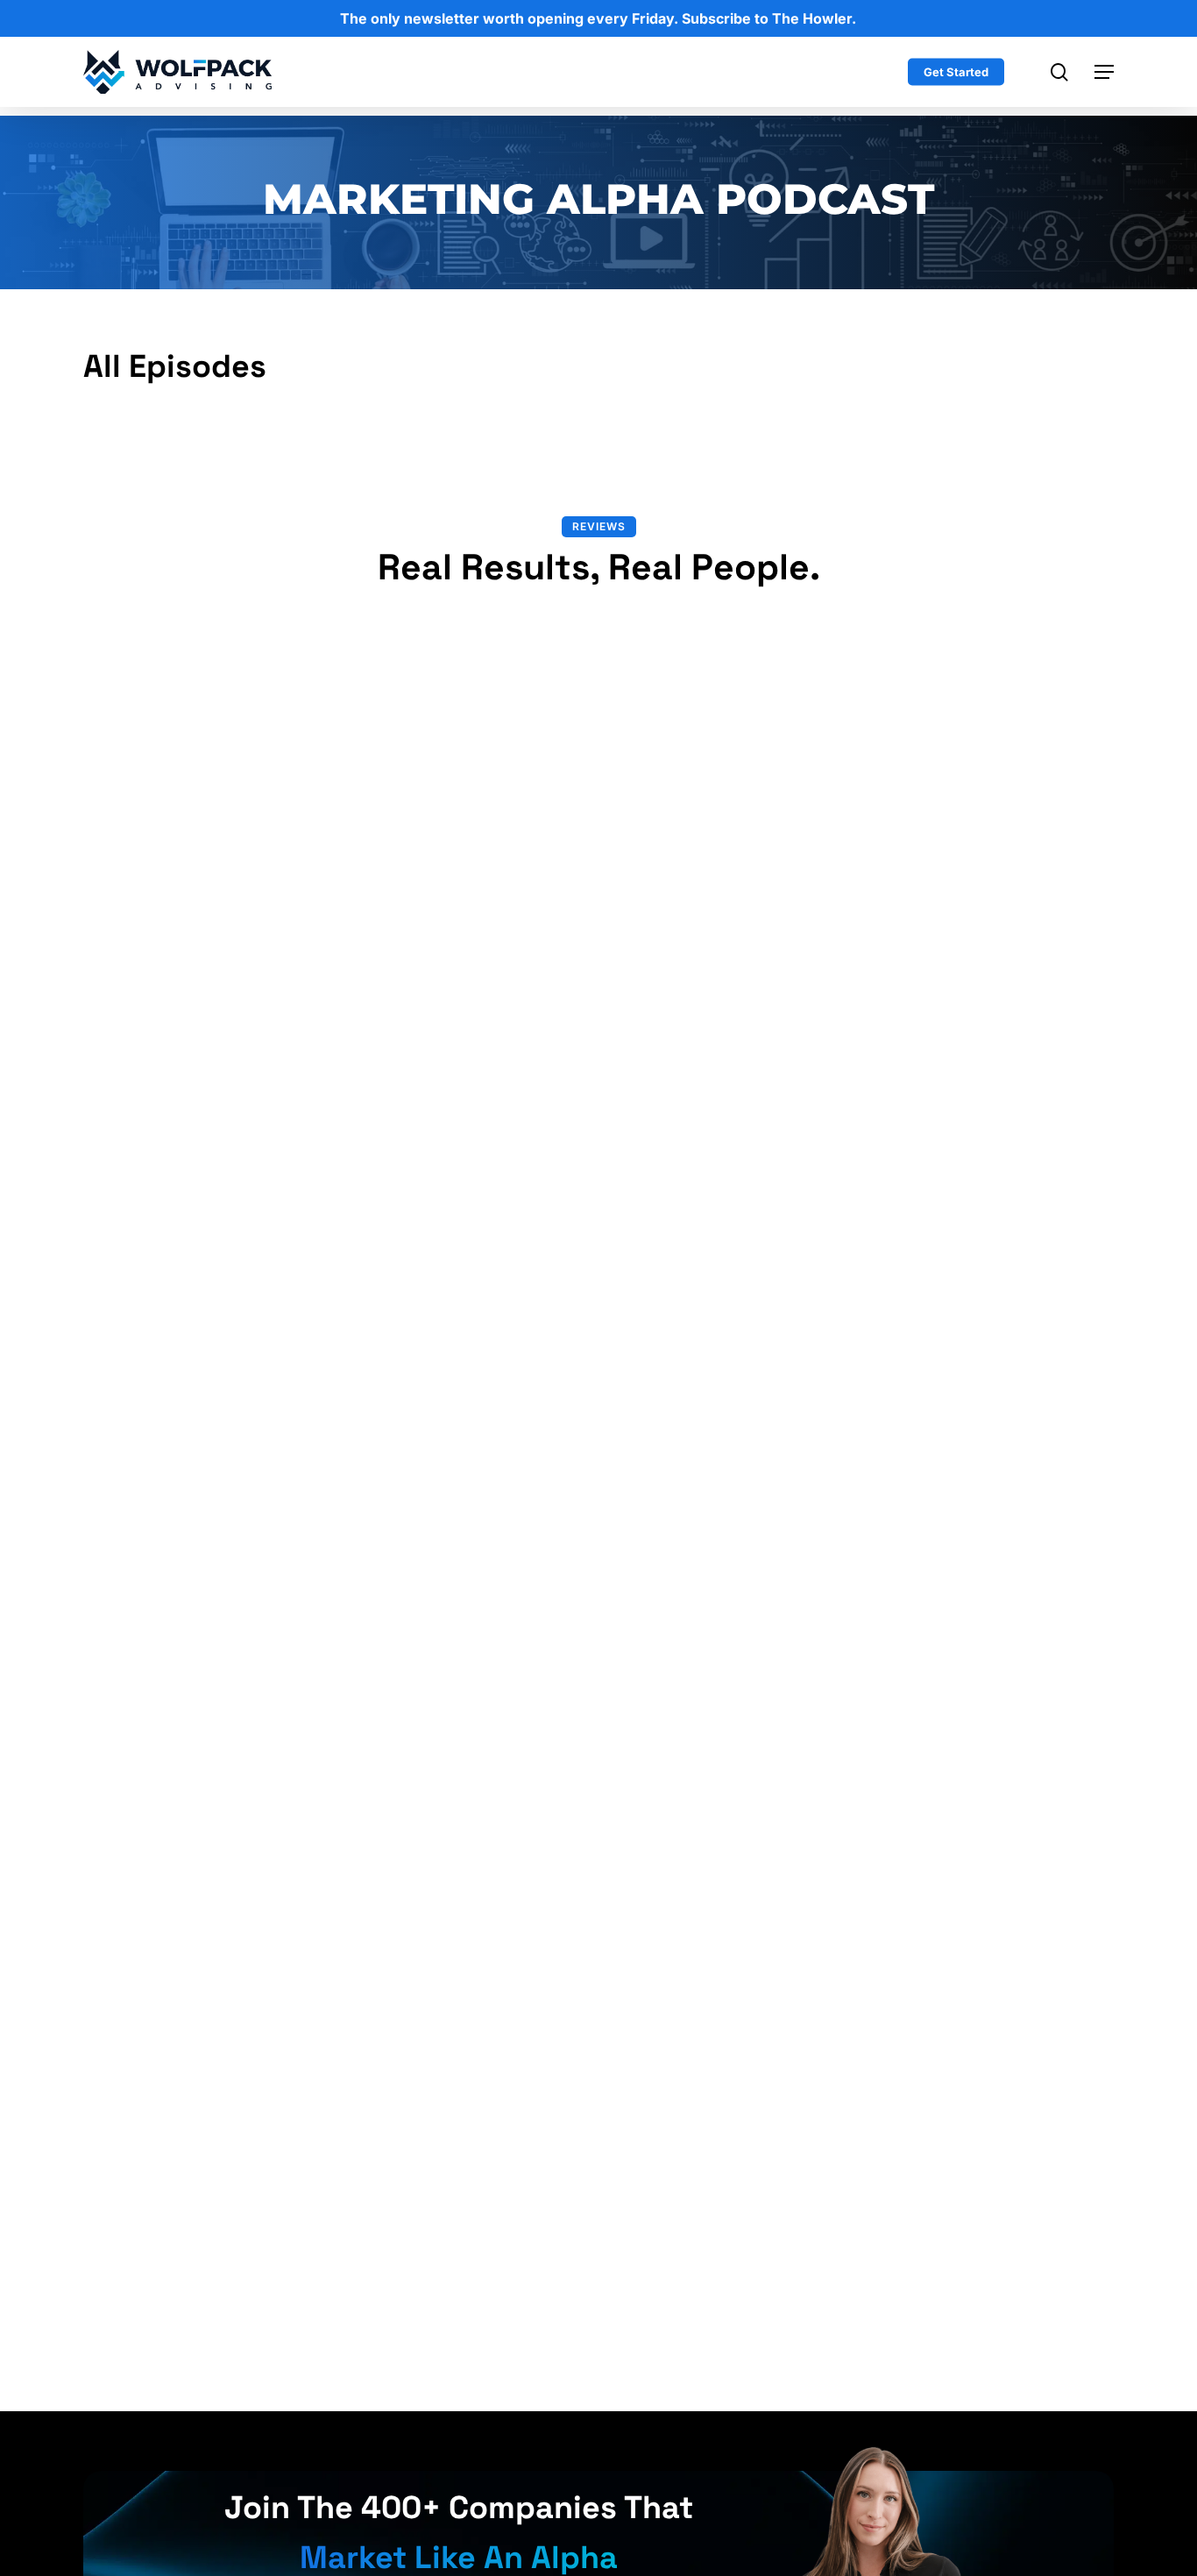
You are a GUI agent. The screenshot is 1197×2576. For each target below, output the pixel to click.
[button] (1104, 72)
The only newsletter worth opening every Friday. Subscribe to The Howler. (598, 18)
